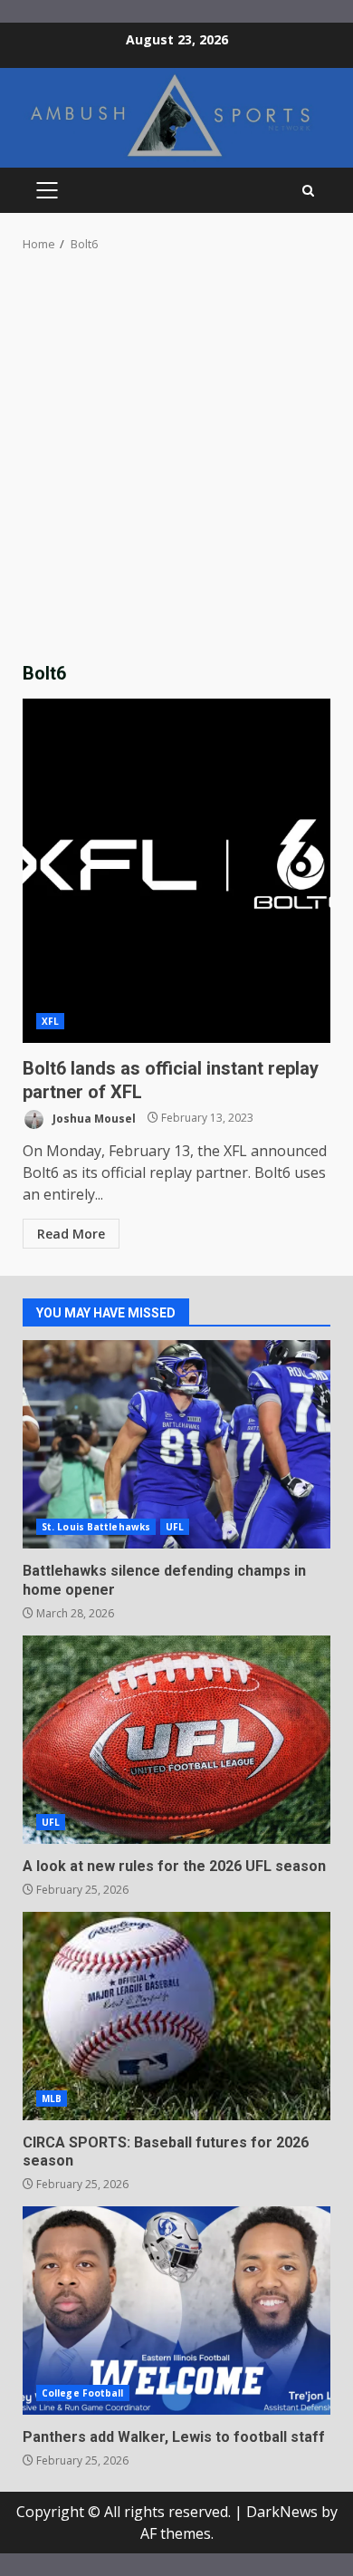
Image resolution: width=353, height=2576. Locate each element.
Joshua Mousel (93, 1118)
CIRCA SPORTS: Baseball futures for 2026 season (176, 2016)
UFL (175, 1527)
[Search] (308, 191)
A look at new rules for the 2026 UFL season (176, 1740)
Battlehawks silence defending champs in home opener (176, 1444)
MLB (52, 2098)
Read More (71, 1234)
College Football (83, 2393)
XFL (50, 1021)
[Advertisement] (176, 462)
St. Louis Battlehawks (96, 1527)
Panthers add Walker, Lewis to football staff (176, 2311)
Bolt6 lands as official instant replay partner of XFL (176, 871)
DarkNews (282, 2512)
